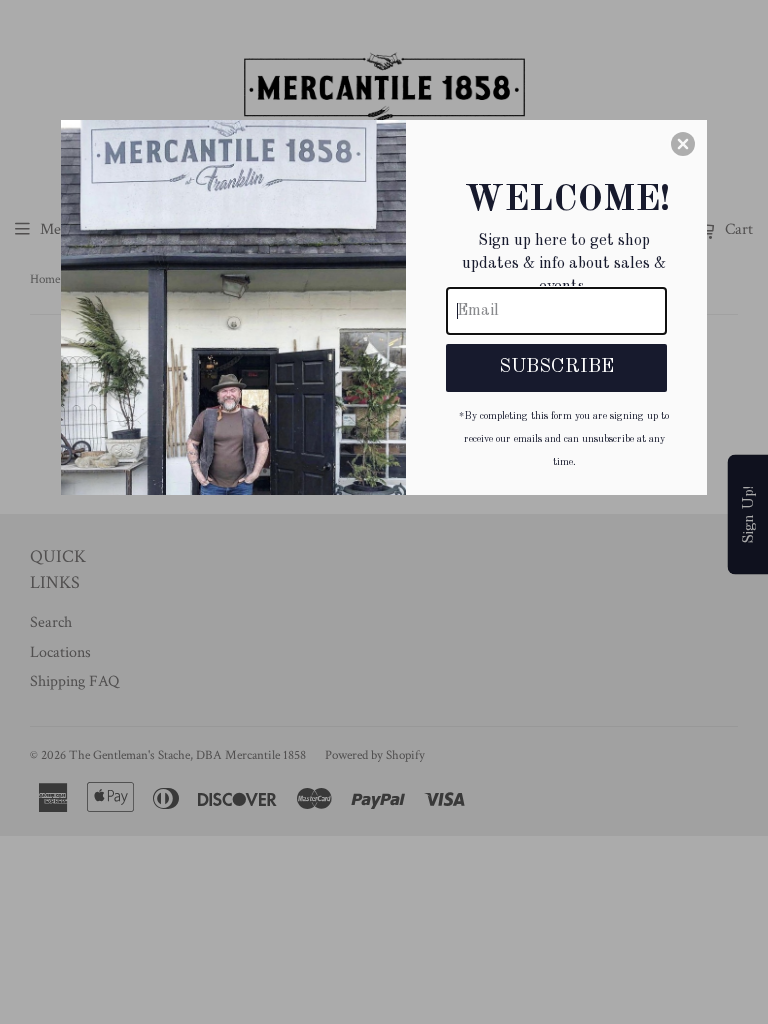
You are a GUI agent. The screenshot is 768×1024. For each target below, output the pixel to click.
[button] (683, 144)
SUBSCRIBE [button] (556, 367)
